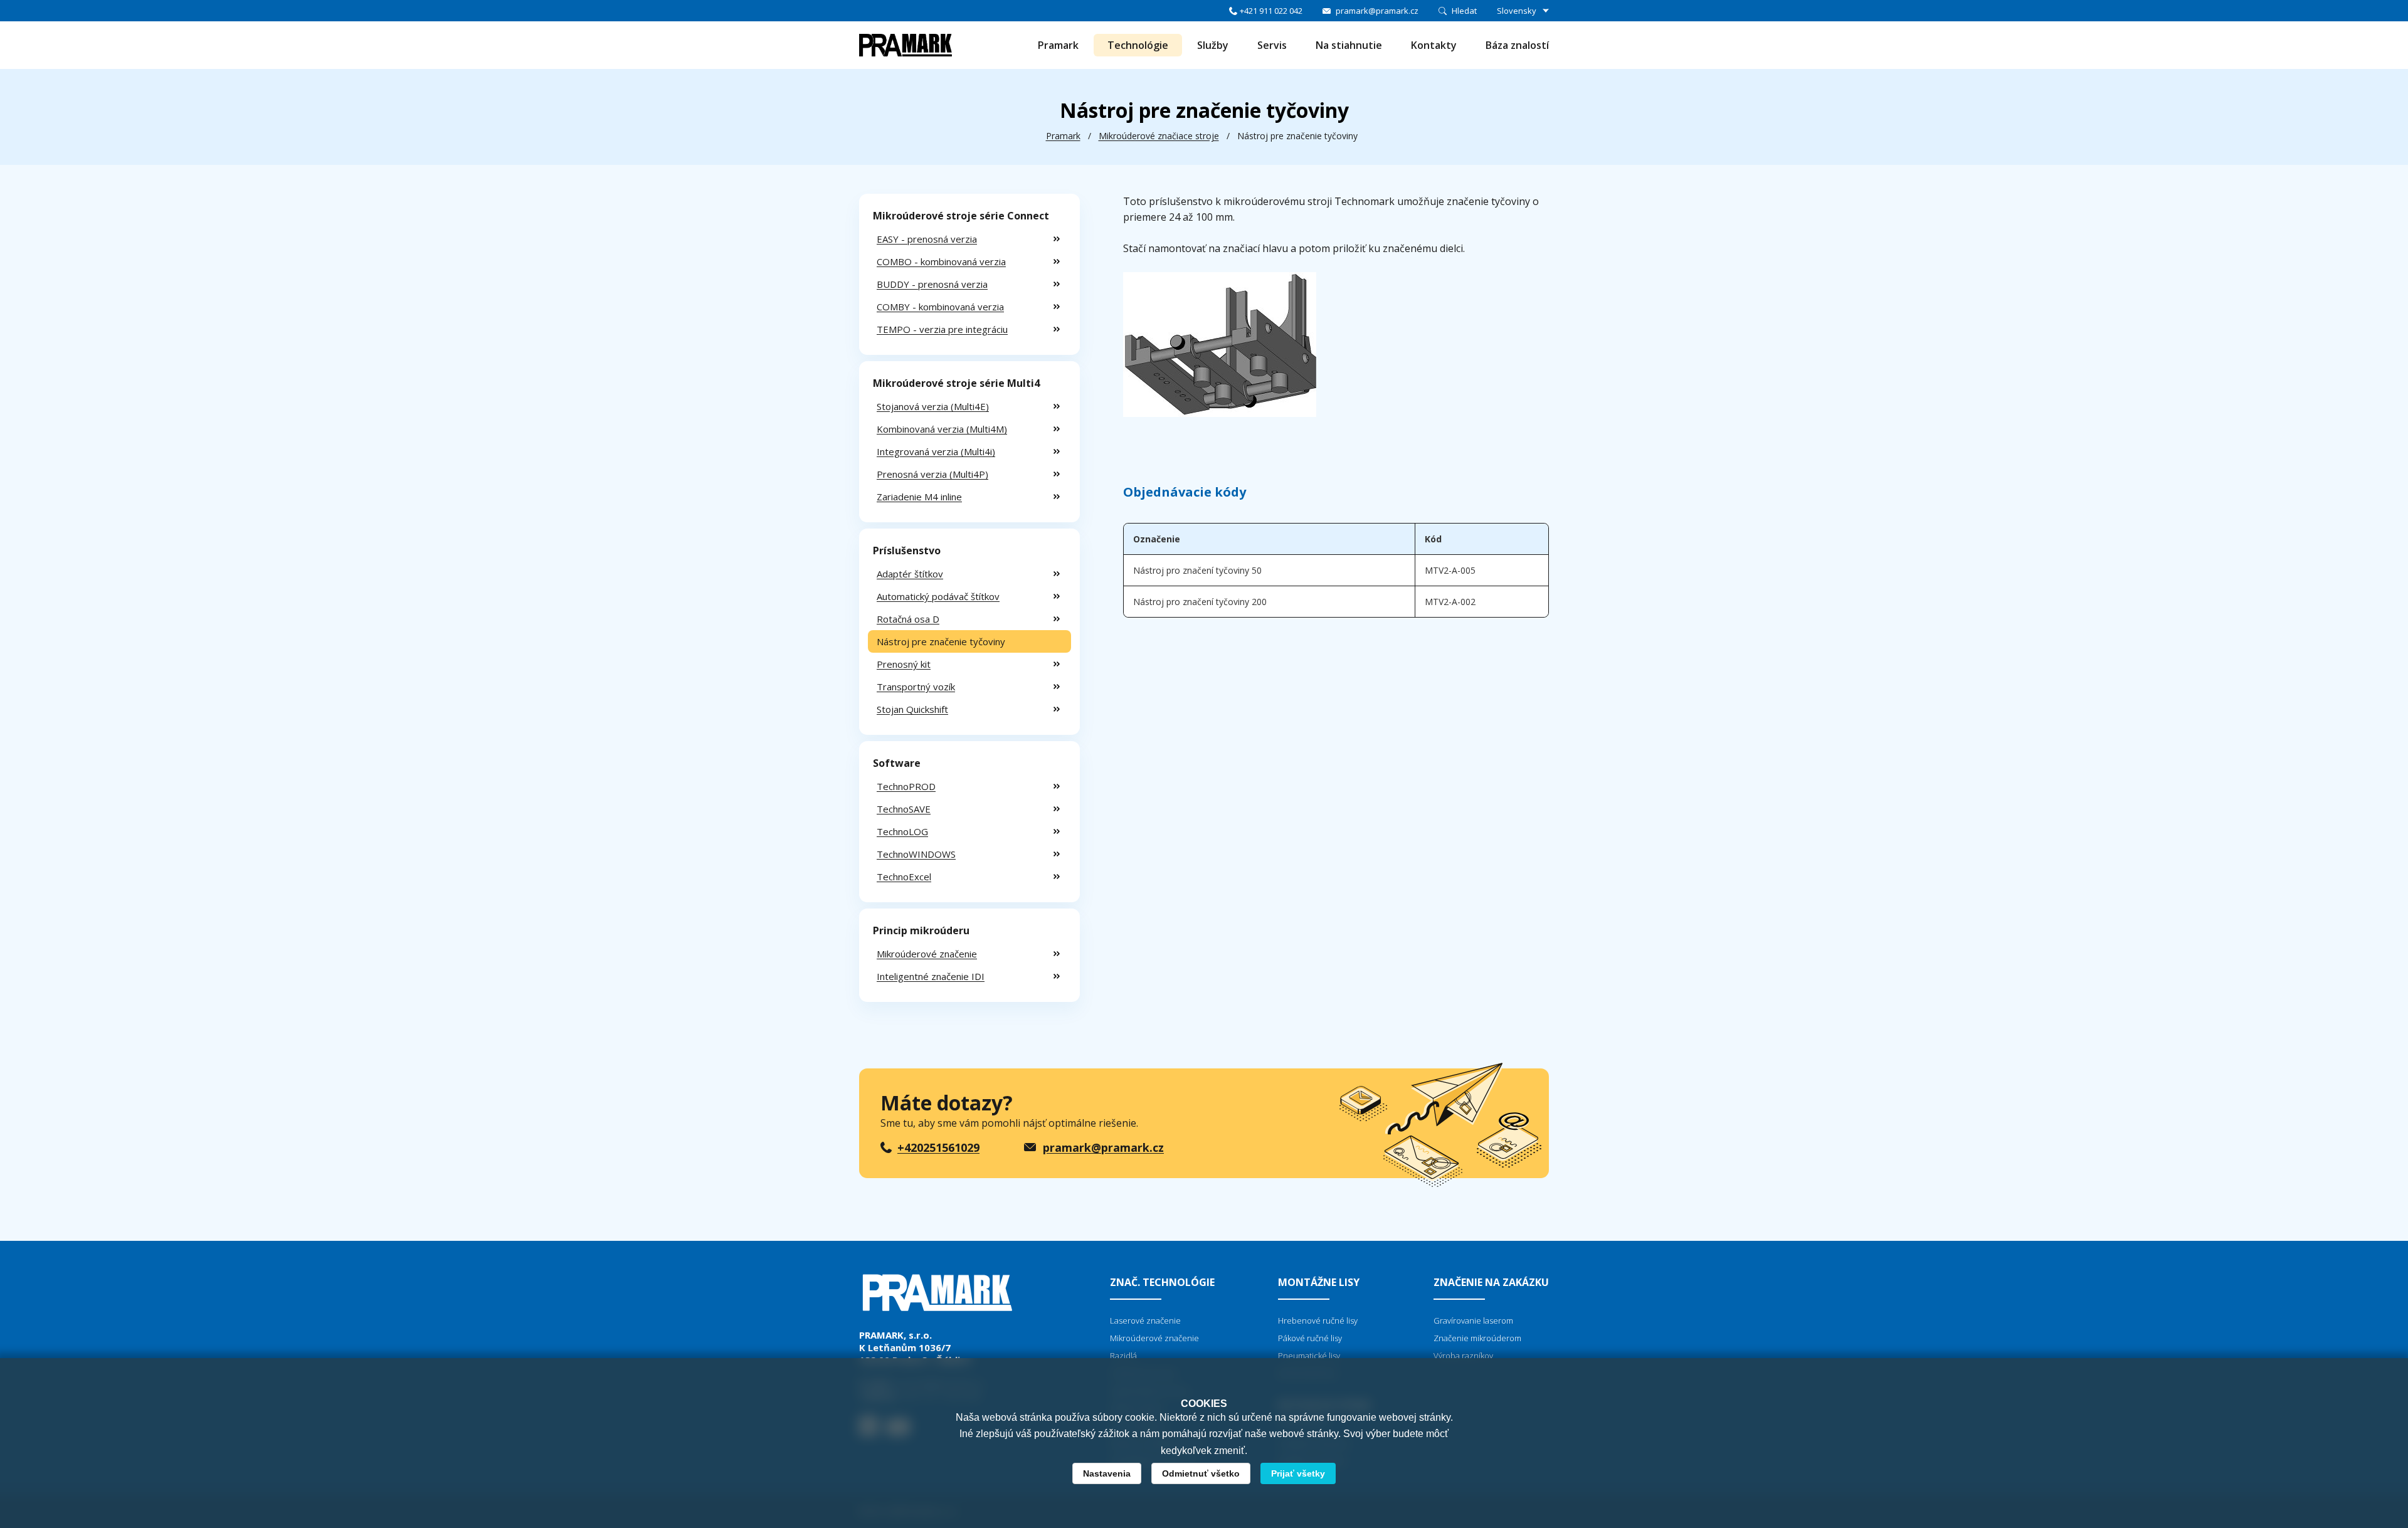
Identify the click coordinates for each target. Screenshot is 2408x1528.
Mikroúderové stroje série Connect (961, 216)
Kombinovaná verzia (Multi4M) (942, 429)
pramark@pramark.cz (1377, 11)
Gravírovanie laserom (1473, 1320)
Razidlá (1123, 1356)
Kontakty (1434, 45)
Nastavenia (1107, 1473)
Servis (1272, 45)
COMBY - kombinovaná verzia (940, 307)
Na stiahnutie (1349, 45)
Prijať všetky (1298, 1473)
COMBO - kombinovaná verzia (941, 261)
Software (897, 763)
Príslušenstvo (907, 551)
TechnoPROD (906, 786)
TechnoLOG (902, 831)
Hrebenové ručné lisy (1318, 1320)
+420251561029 (938, 1147)
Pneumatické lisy (1309, 1356)
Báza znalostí (1517, 45)
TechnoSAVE (904, 809)
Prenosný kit (904, 664)
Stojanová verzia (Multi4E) (933, 406)
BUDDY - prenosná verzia (932, 284)
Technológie (1138, 45)
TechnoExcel (904, 877)
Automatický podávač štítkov (938, 596)
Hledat (1464, 11)
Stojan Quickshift (912, 709)
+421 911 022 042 (1271, 11)
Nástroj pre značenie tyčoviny (941, 641)
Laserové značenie (1145, 1320)
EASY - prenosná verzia (927, 239)
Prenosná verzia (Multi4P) (932, 474)
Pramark (1058, 45)
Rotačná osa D (908, 619)
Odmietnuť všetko (1201, 1473)
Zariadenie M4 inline (919, 497)
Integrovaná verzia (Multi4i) (936, 451)
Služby (1213, 45)
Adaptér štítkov (910, 574)
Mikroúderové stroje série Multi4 (956, 383)
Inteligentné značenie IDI (931, 976)
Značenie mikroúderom (1477, 1338)
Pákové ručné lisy (1310, 1338)
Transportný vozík (916, 687)
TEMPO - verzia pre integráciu (942, 329)
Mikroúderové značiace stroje (1159, 136)
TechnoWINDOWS (916, 854)
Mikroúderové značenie (927, 954)
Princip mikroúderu (921, 930)
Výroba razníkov (1463, 1356)
